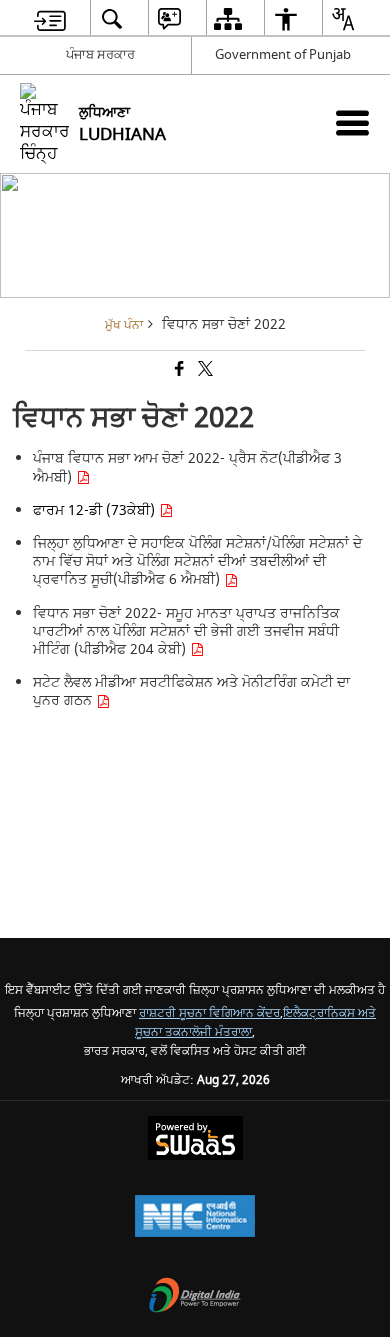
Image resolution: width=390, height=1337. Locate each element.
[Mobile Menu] (352, 122)
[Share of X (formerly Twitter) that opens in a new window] (204, 370)
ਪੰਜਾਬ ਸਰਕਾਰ (100, 54)
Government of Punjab (283, 54)
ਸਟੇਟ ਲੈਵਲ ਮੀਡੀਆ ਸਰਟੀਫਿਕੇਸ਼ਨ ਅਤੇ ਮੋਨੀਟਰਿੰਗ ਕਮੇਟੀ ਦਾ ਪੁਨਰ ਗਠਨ (191, 691)
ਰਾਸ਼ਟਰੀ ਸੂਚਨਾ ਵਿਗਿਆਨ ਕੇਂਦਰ (209, 1013)
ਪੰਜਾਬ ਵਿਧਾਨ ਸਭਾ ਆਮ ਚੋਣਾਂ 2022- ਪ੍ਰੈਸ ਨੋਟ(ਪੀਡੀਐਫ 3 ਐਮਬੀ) (187, 467)
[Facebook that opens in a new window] (178, 370)
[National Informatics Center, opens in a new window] (195, 1218)
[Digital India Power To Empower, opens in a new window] (195, 1297)
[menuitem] (50, 18)
